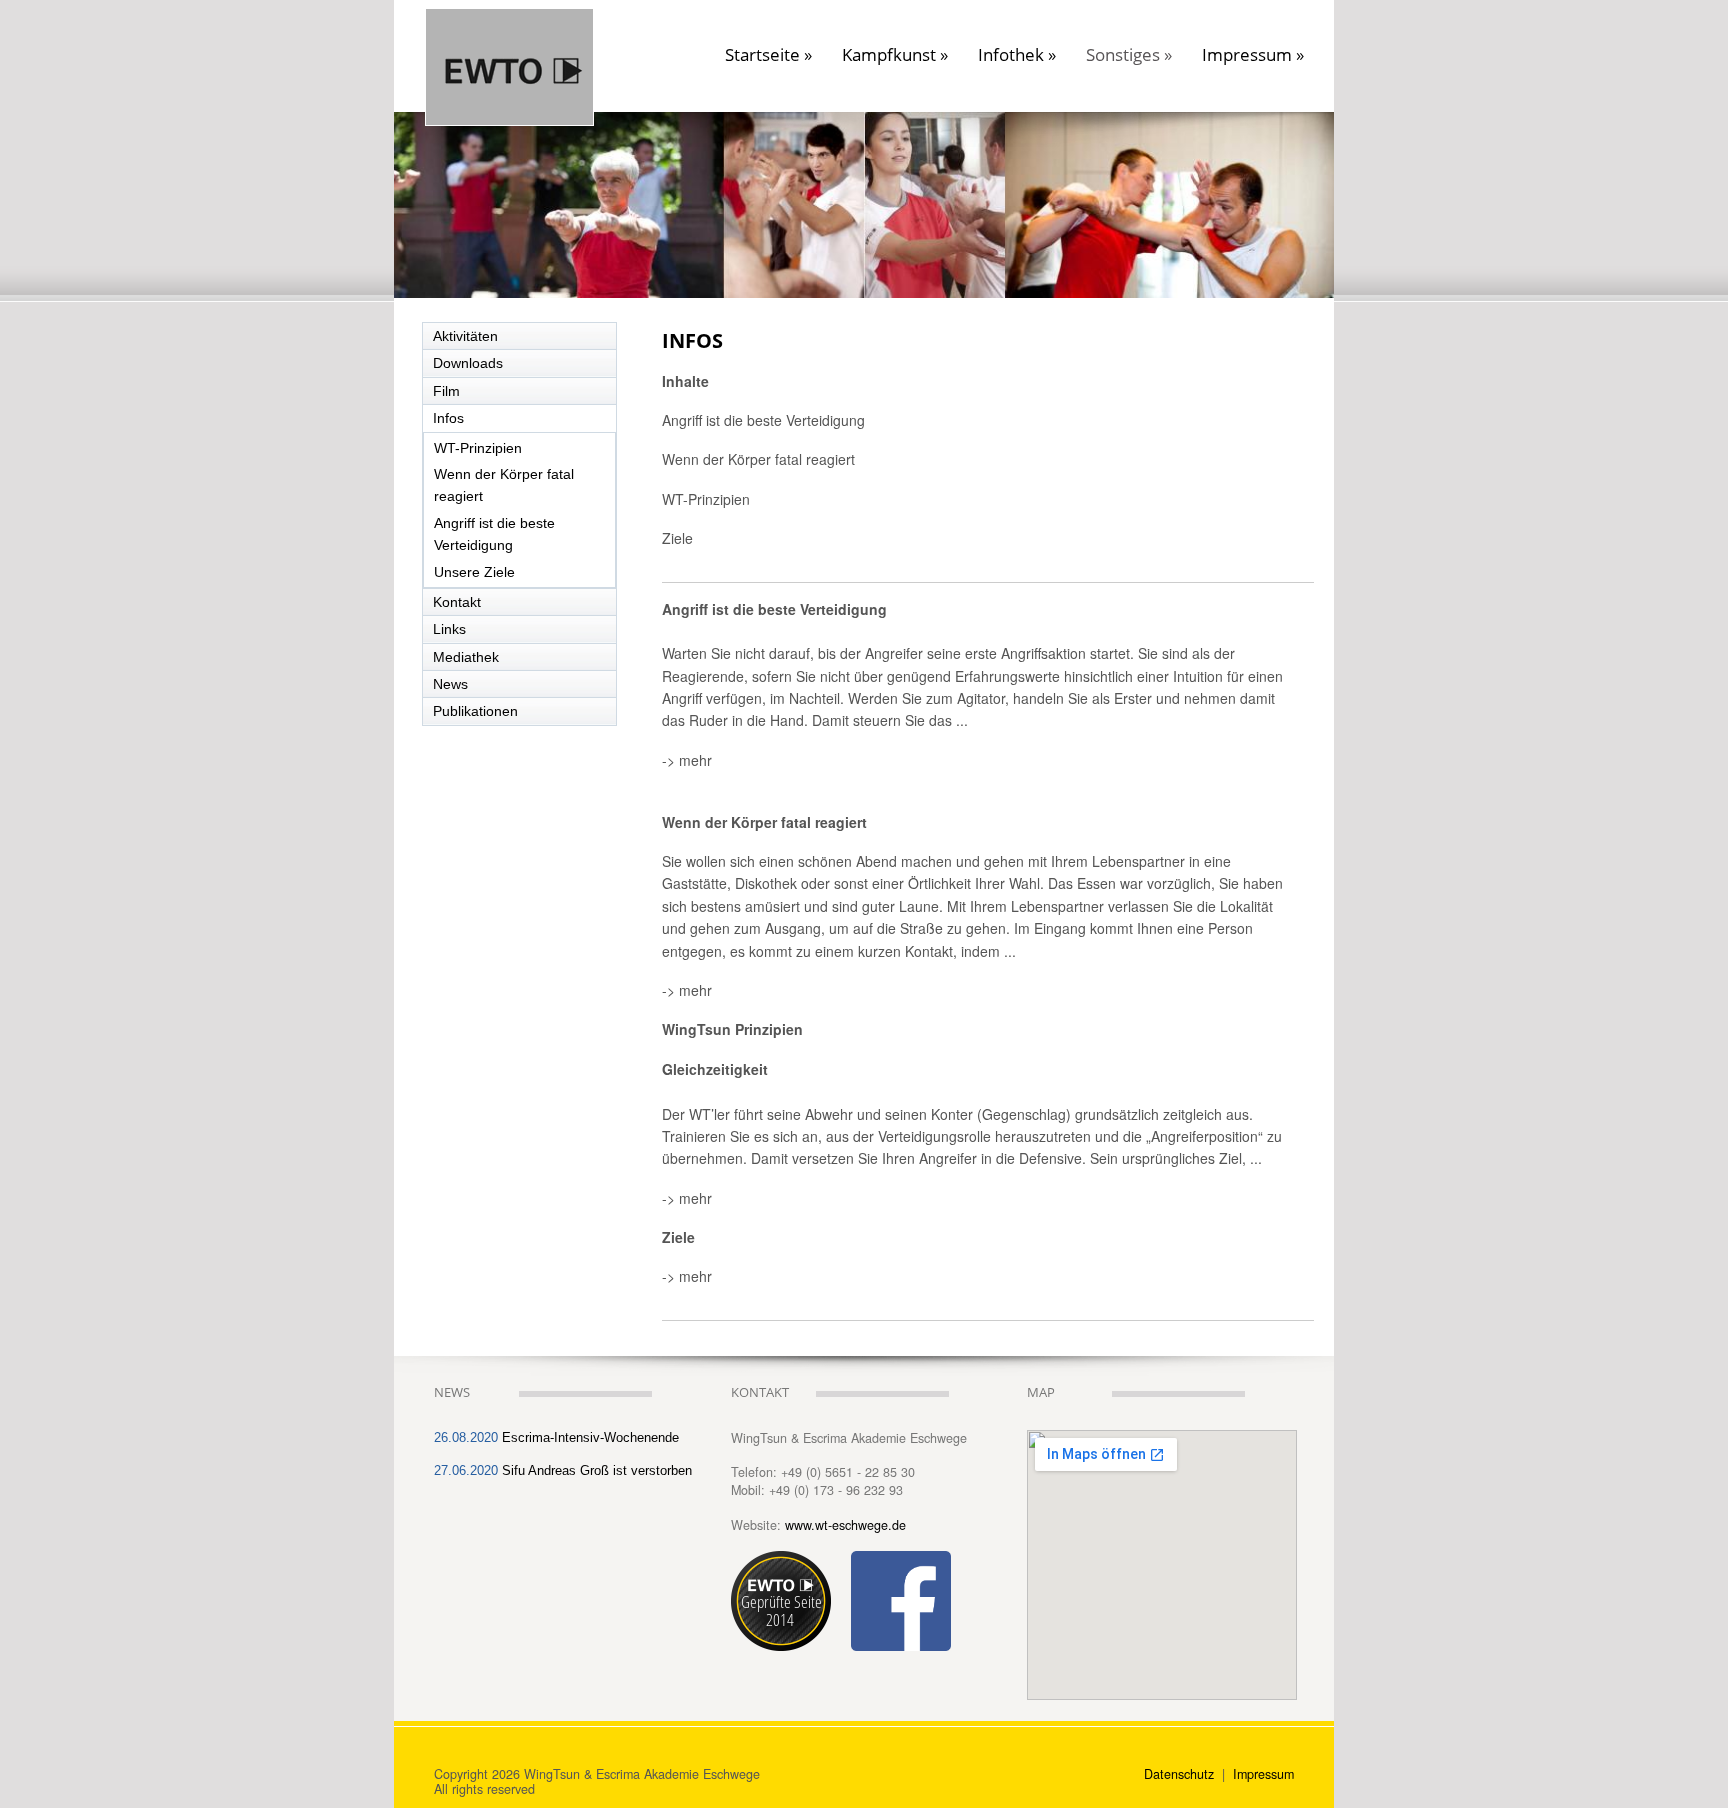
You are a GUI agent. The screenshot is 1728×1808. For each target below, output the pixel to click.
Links (449, 629)
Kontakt (457, 602)
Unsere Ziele (474, 572)
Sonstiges (1129, 55)
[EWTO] (509, 21)
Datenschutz (1181, 1774)
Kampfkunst (895, 55)
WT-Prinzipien (478, 448)
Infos (448, 418)
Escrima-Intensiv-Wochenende (590, 1438)
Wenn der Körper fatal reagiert (504, 485)
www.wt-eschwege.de (845, 1525)
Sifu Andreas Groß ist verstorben (597, 1471)
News (450, 684)
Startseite (768, 55)
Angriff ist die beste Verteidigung (494, 534)
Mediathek (466, 657)
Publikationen (475, 711)
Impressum (1253, 55)
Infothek (1017, 55)
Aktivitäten (465, 336)
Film (446, 391)
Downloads (468, 363)
